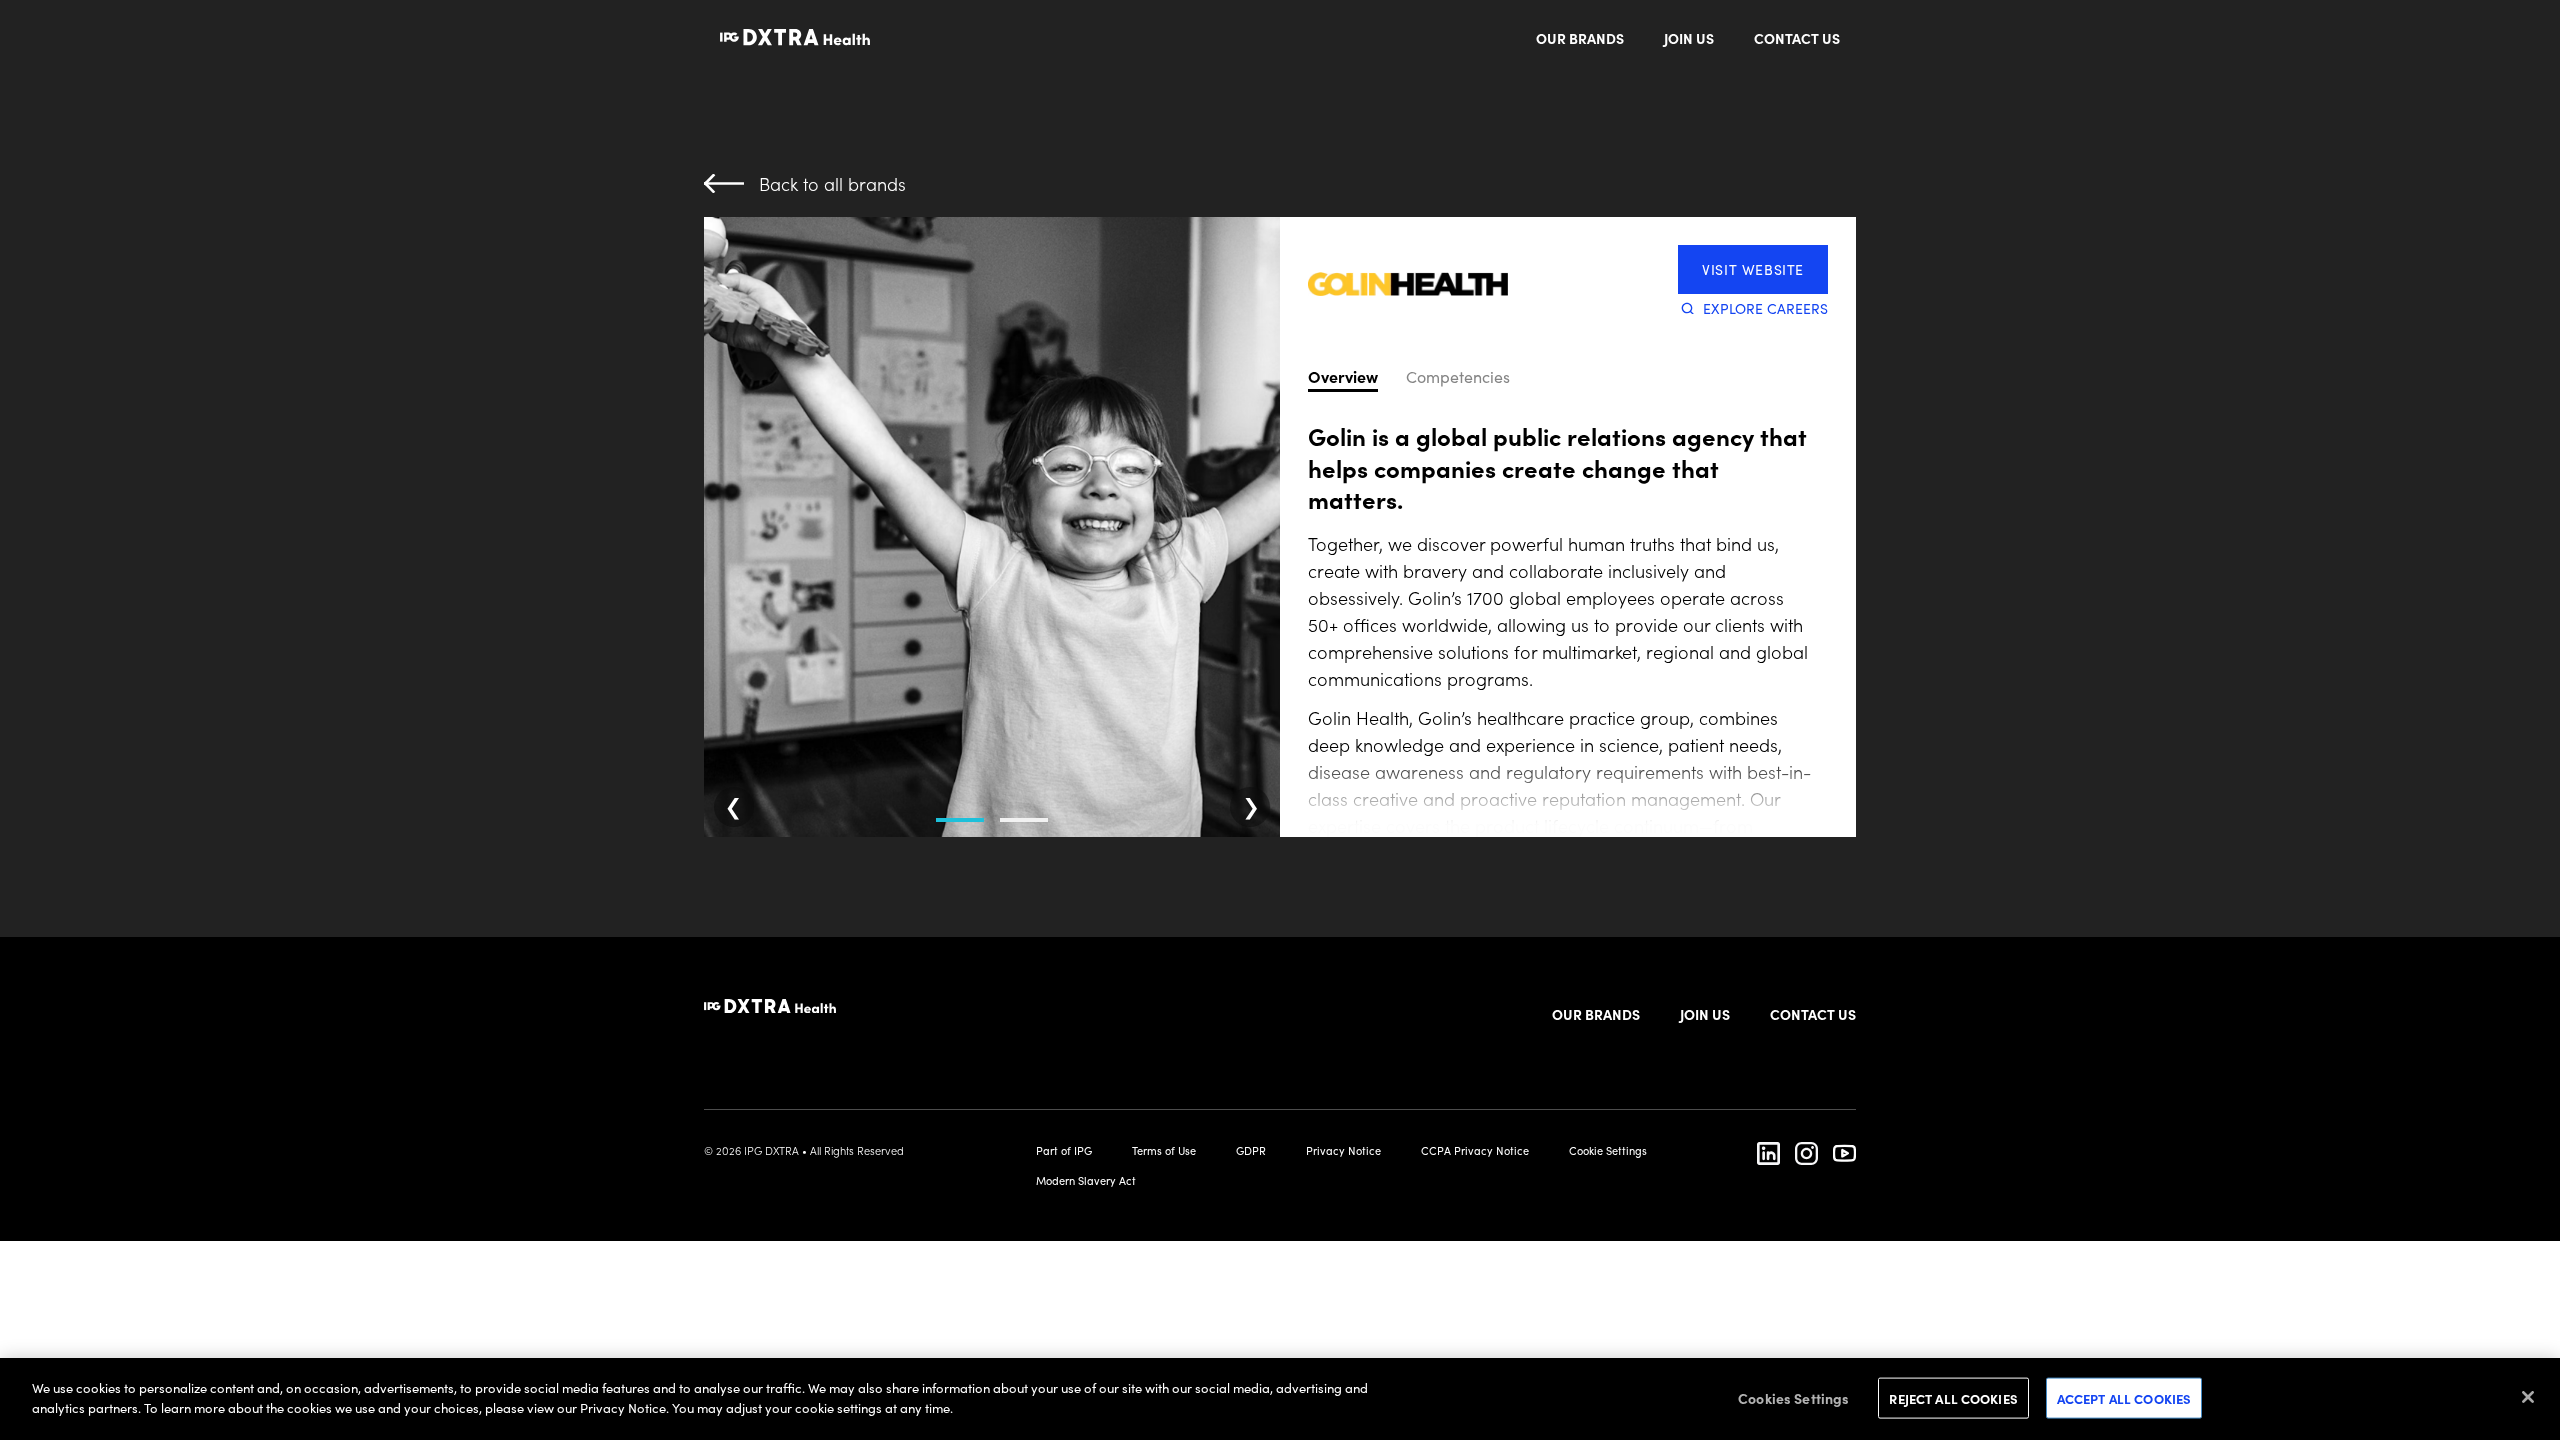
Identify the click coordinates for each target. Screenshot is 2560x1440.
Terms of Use (1164, 1150)
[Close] (2528, 1397)
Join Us (1689, 38)
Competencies (1458, 377)
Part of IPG (1064, 1150)
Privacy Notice (1343, 1150)
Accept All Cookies (2124, 1398)
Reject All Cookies (1953, 1398)
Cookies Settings (1793, 1398)
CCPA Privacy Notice (1475, 1150)
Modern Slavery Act (1086, 1180)
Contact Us (1797, 38)
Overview (1343, 377)
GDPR (1251, 1150)
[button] (960, 798)
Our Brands (1580, 38)
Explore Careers (1765, 308)
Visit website (1753, 269)
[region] (1280, 1399)
